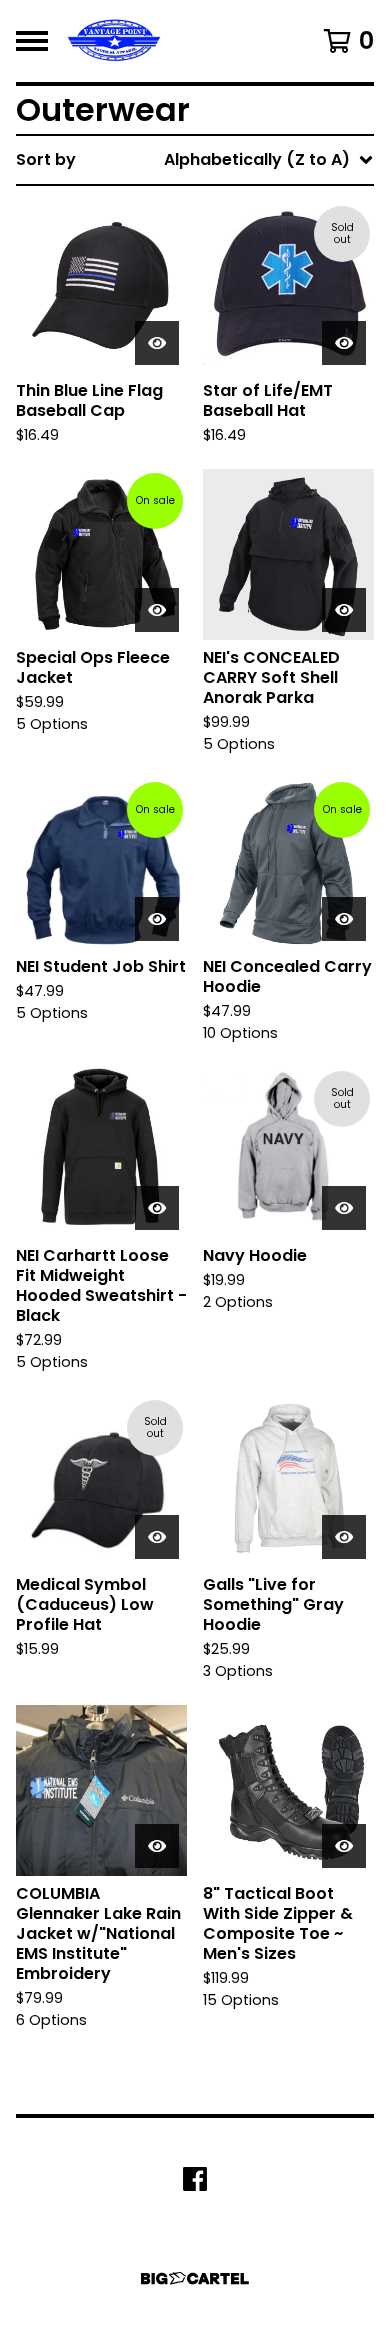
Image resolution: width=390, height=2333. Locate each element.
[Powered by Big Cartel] (195, 2278)
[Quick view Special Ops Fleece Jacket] (157, 610)
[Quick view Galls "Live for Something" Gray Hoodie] (344, 1537)
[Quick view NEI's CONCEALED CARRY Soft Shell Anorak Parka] (344, 610)
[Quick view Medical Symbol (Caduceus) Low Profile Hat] (157, 1537)
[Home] (113, 41)
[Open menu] (32, 41)
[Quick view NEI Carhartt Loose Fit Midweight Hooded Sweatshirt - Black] (157, 1208)
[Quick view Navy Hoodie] (344, 1208)
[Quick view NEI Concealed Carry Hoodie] (344, 919)
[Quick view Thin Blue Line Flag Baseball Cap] (157, 343)
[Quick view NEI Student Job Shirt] (157, 919)
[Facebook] (195, 2179)
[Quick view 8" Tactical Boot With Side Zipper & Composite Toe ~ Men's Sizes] (344, 1846)
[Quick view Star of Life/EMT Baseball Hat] (344, 343)
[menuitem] (195, 160)
